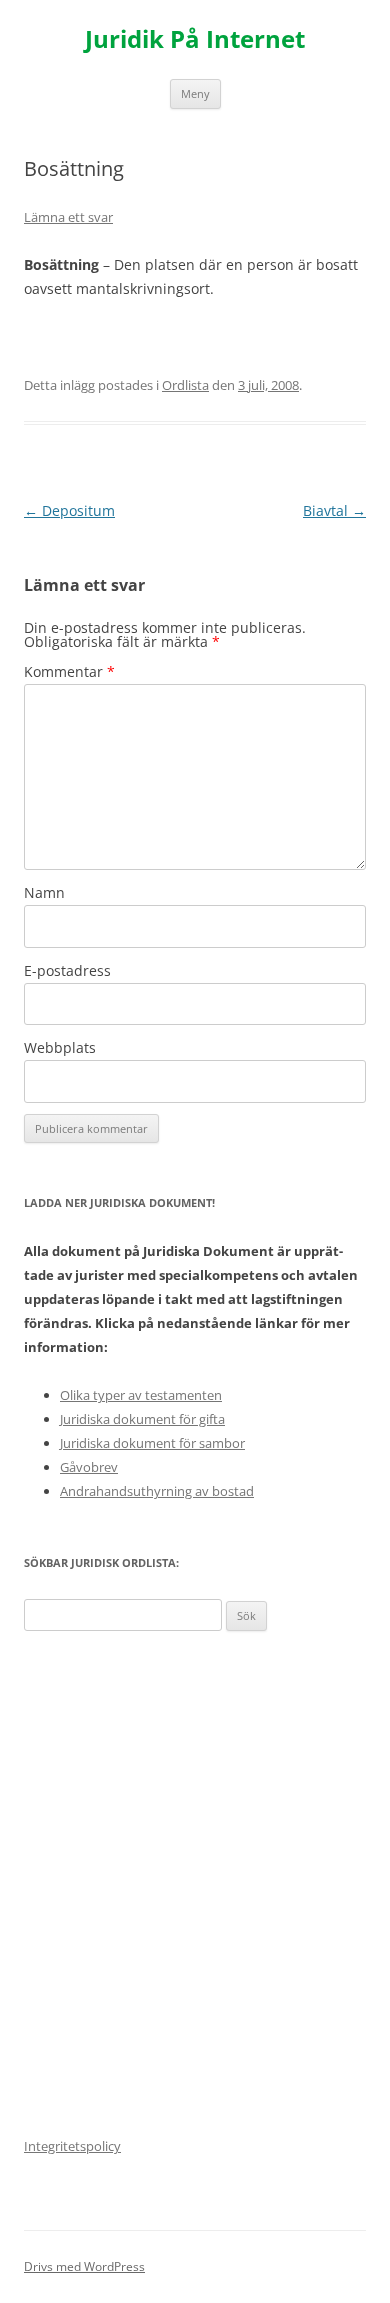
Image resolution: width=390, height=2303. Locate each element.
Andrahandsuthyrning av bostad (157, 1491)
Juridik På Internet (195, 39)
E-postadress (67, 970)
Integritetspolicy (72, 2146)
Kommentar (69, 671)
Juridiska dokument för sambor (152, 1443)
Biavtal (334, 510)
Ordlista (185, 385)
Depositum (69, 510)
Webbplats (60, 1047)
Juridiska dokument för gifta (142, 1419)
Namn (44, 892)
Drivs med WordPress (84, 2266)
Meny (195, 93)
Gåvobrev (89, 1467)
